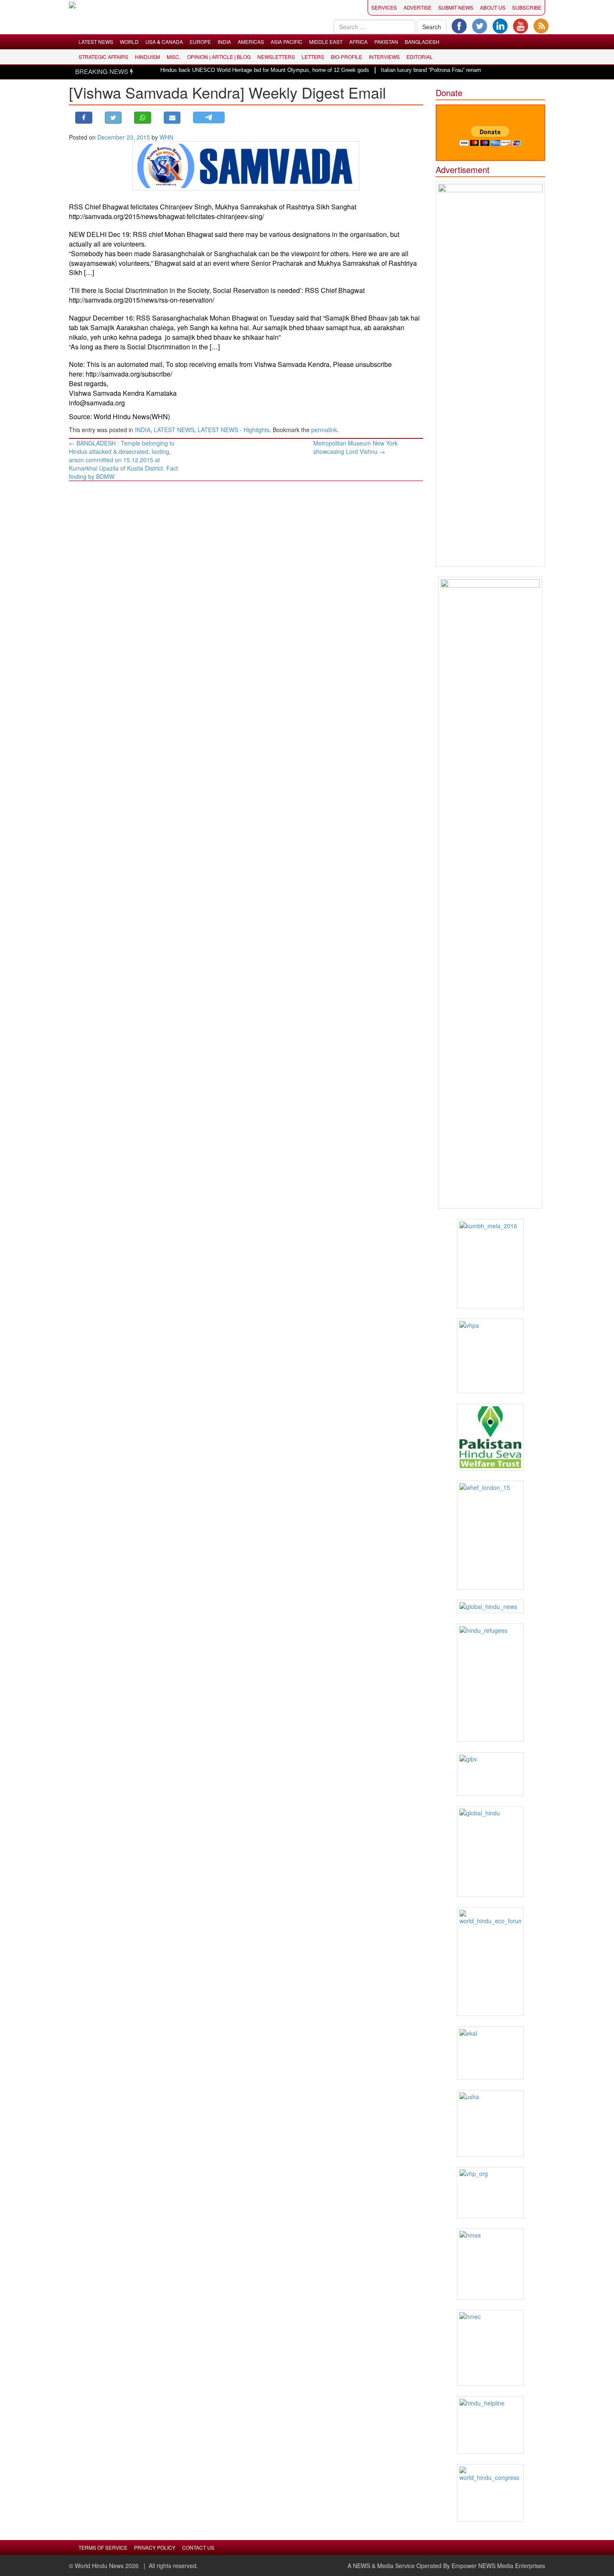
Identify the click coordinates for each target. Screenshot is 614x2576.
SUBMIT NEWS (456, 7)
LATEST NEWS (96, 42)
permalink (324, 430)
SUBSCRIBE (527, 7)
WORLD (129, 42)
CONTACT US (198, 2547)
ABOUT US (493, 7)
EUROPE (200, 42)
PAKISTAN (386, 42)
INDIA (224, 42)
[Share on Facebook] (84, 118)
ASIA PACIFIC (287, 42)
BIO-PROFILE (346, 57)
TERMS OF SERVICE (103, 2547)
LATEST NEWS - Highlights (233, 430)
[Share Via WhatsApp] (143, 118)
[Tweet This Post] (113, 118)
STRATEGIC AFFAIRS (103, 57)
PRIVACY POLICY (155, 2547)
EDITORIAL (420, 57)
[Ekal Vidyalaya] (491, 2053)
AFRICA (358, 42)
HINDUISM (147, 57)
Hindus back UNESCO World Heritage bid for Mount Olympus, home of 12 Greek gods (236, 70)
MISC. (174, 57)
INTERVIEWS (384, 57)
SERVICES (384, 7)
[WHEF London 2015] (491, 1535)
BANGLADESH (422, 42)
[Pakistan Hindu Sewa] (491, 1437)
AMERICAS (251, 42)
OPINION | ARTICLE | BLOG (219, 57)
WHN (166, 137)
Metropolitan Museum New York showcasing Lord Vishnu (355, 447)
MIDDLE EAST (326, 42)
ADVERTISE (417, 7)
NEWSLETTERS (276, 57)
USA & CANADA (164, 42)
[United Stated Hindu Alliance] (491, 2123)
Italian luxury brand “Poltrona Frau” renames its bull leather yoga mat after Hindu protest (458, 70)
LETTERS (313, 57)
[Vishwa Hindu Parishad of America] (491, 1356)
